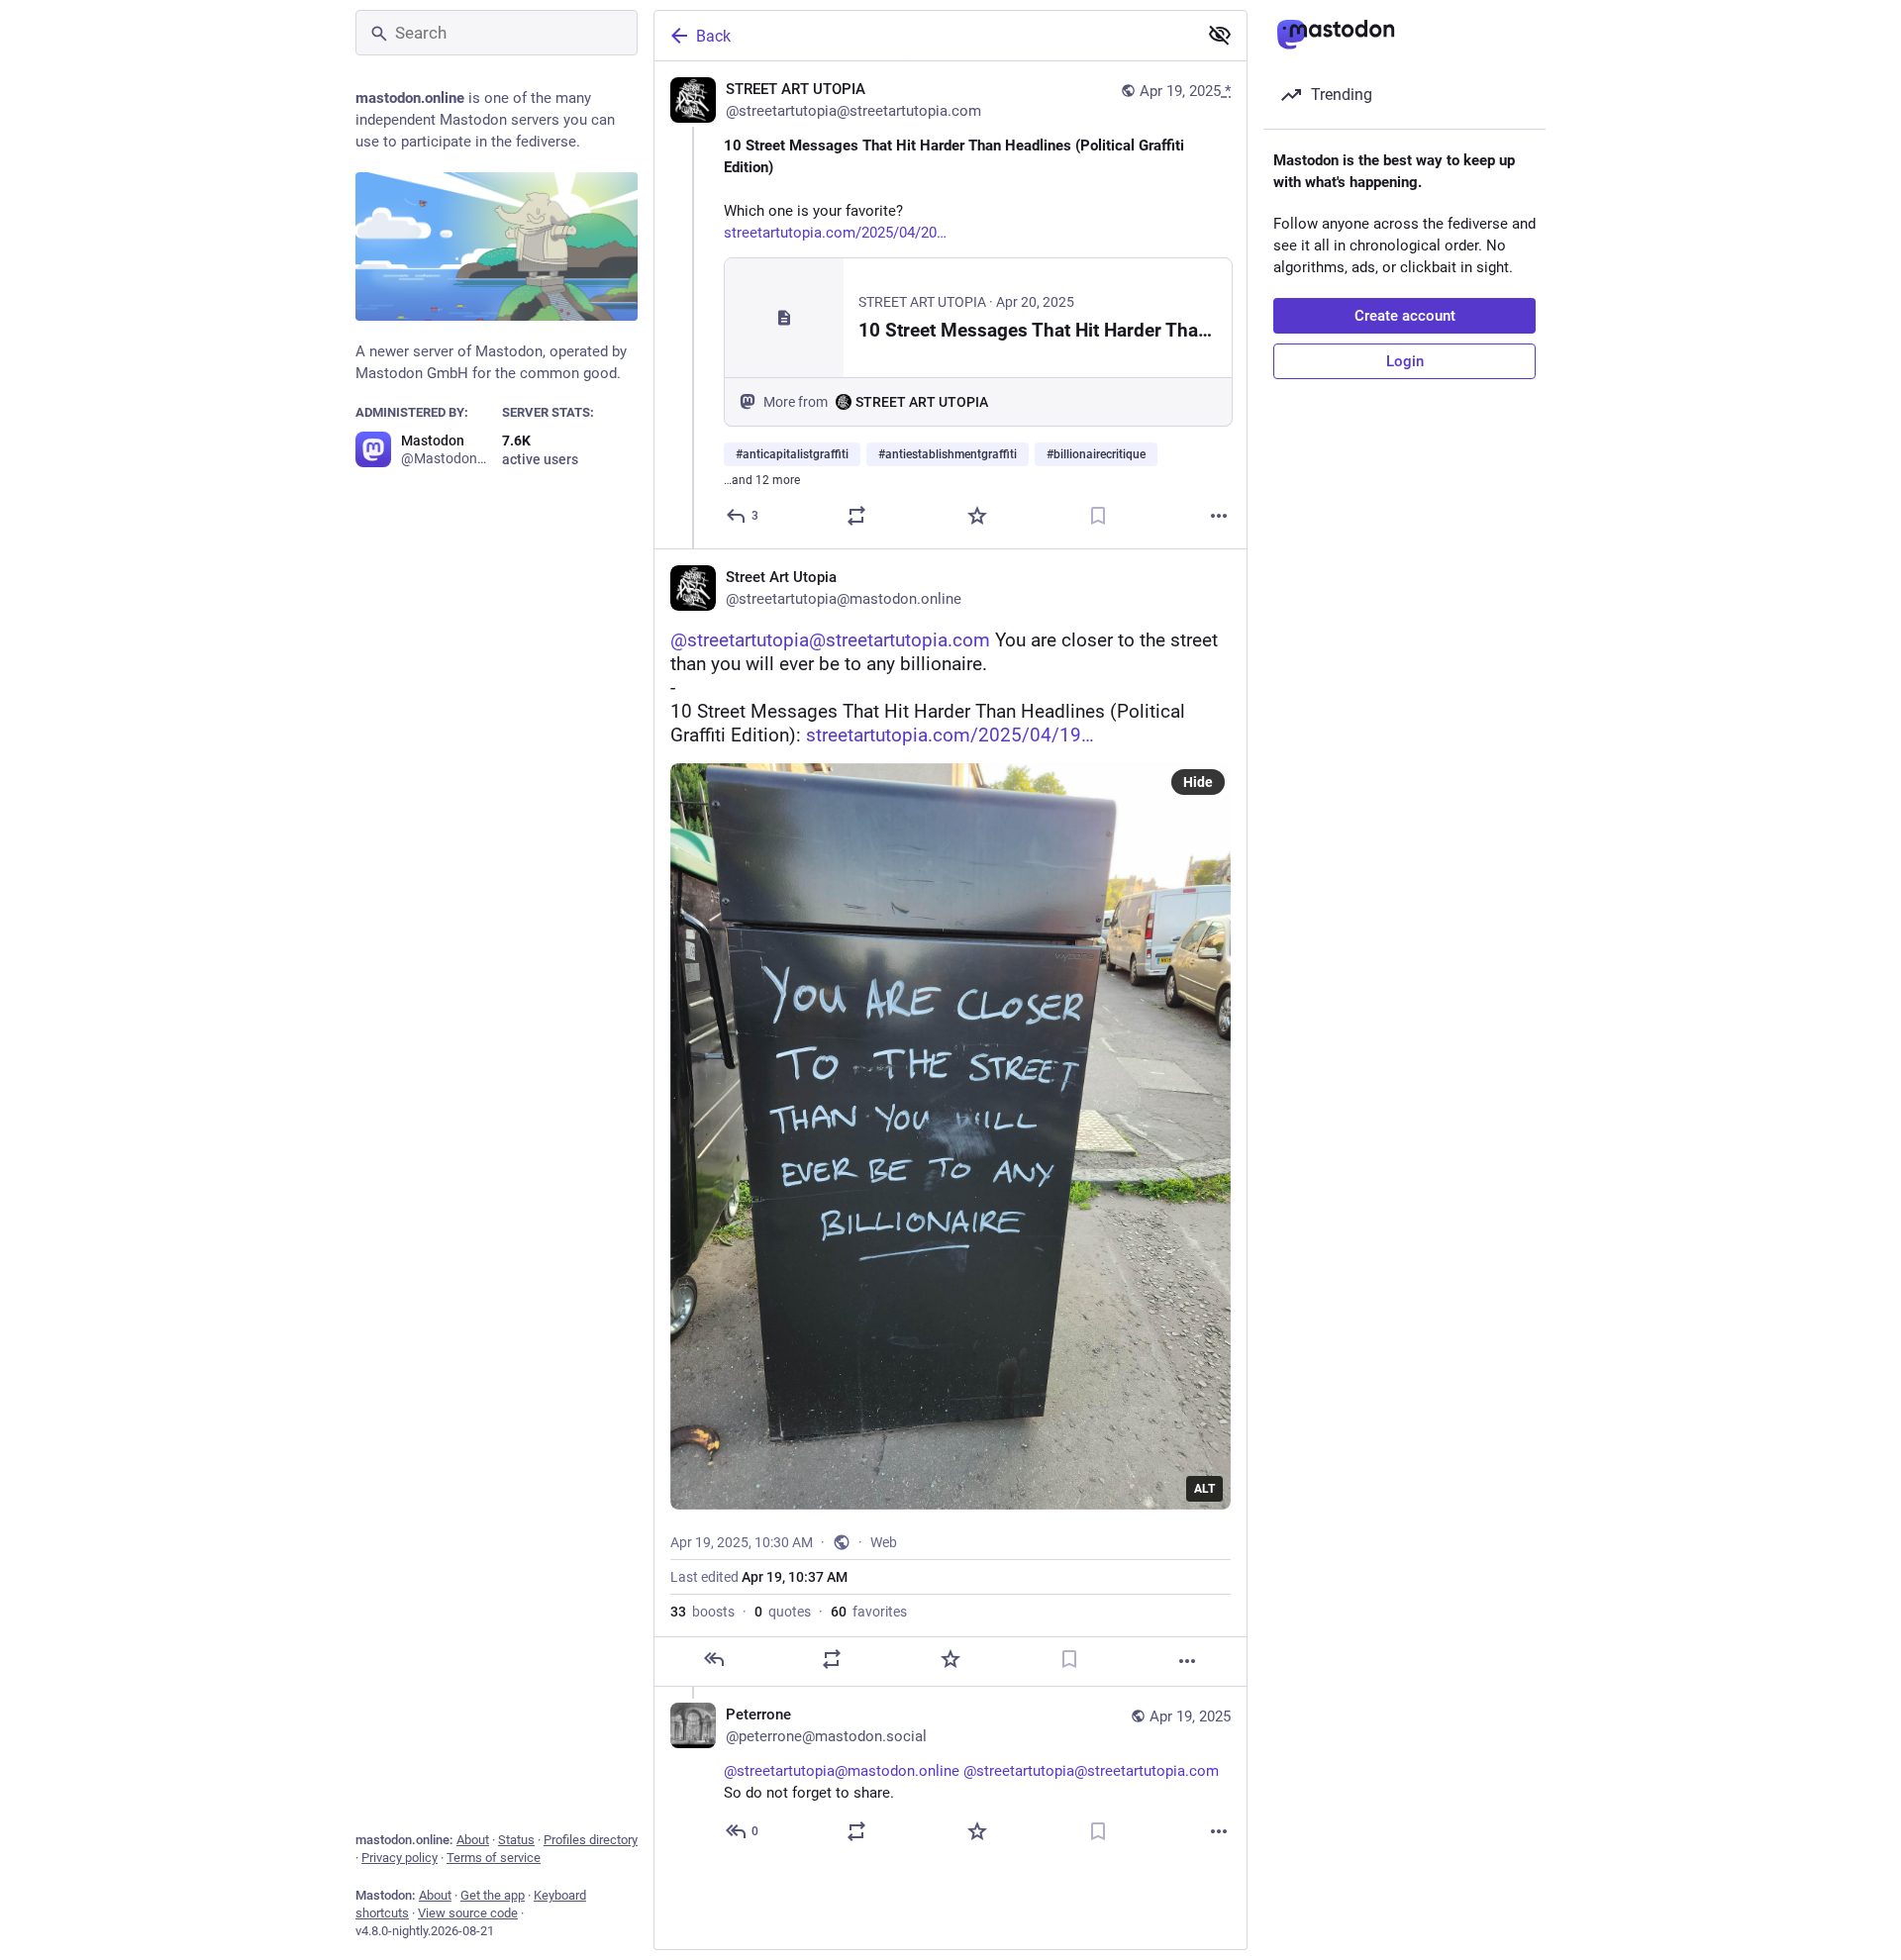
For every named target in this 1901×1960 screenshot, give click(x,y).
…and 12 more (762, 480)
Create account (1405, 316)
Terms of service (494, 1858)
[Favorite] (977, 516)
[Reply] (714, 1659)
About (473, 1840)
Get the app (493, 1895)
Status (516, 1840)
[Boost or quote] (856, 516)
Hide (1198, 782)
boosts (702, 1612)
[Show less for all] (1220, 35)
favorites (869, 1612)
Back (713, 36)
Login (1405, 361)
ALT (1204, 1489)
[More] (1219, 516)
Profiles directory (591, 1840)
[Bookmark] (1098, 516)
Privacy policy (400, 1858)
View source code (468, 1913)
